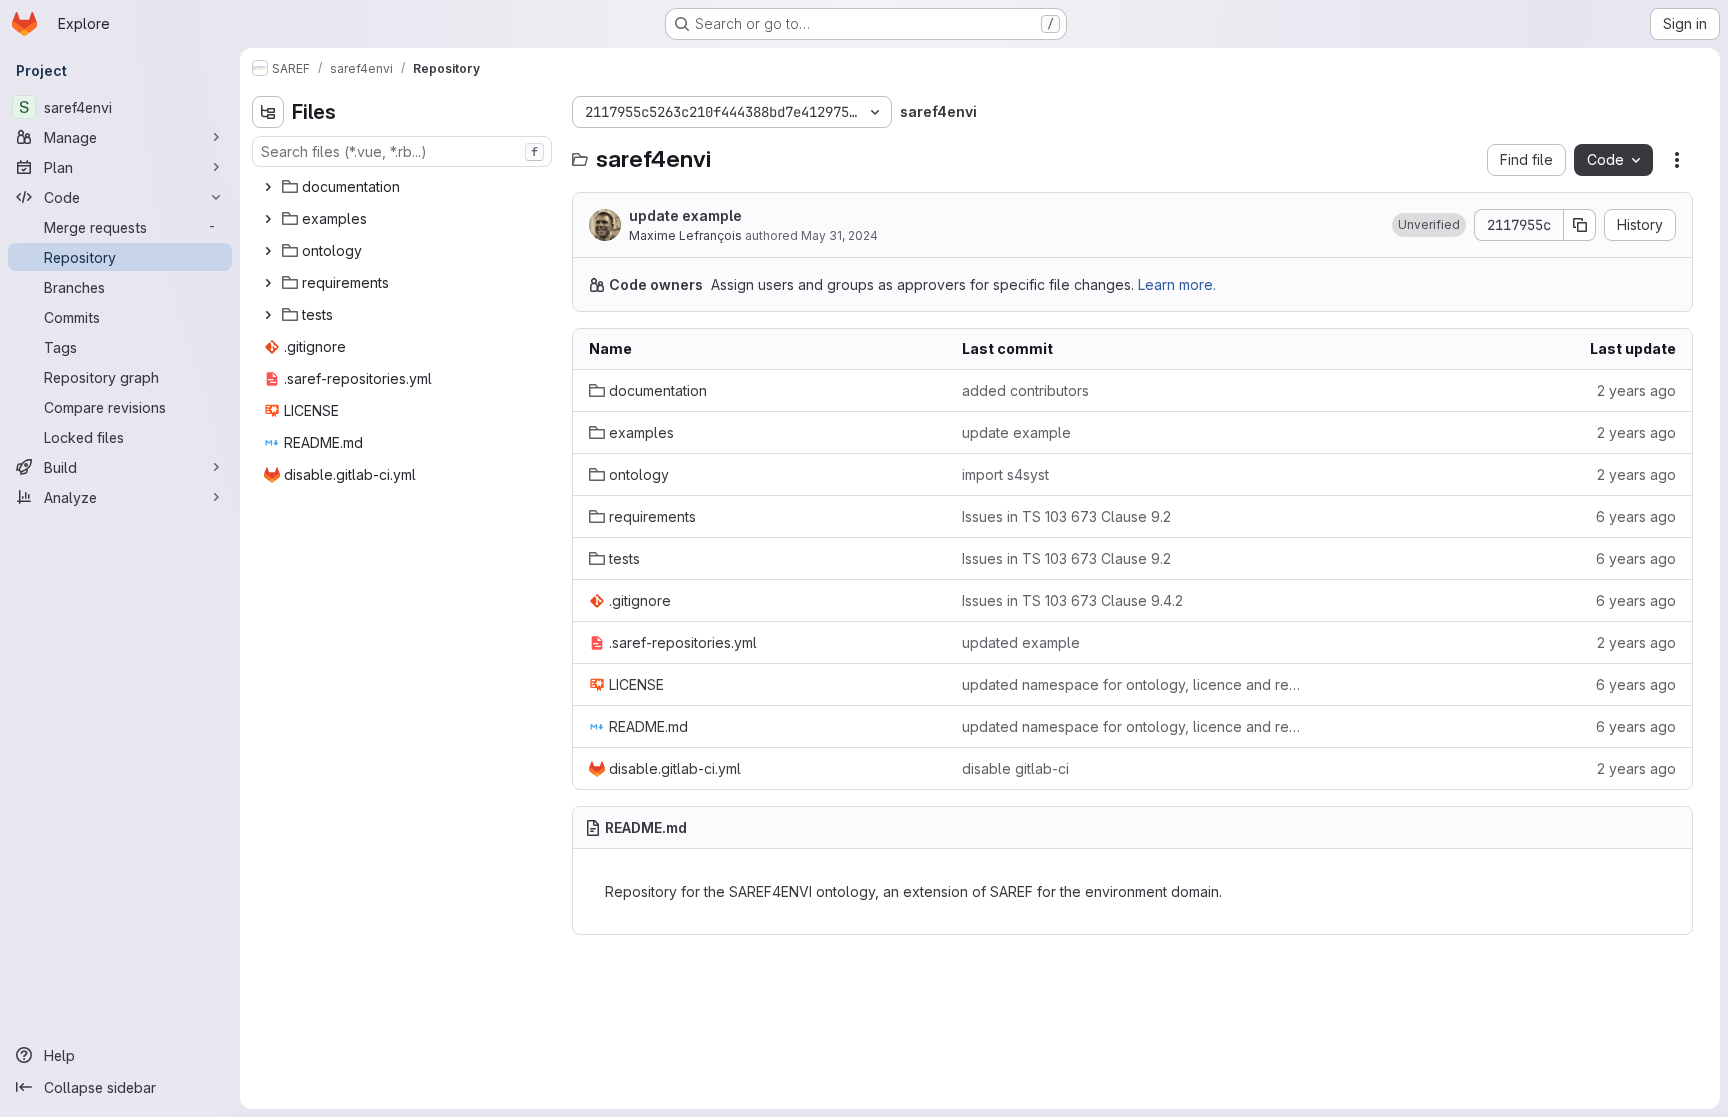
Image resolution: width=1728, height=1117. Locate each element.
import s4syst (1005, 474)
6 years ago (1636, 516)
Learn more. (1177, 284)
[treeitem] (404, 187)
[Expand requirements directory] (268, 283)
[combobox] (402, 151)
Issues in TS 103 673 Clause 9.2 (1066, 516)
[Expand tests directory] (268, 315)
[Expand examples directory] (268, 219)
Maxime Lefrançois (685, 235)
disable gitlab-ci (1015, 768)
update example (685, 215)
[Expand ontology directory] (268, 251)
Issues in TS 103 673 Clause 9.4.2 (1072, 600)
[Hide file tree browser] (268, 112)
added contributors (1025, 390)
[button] (1429, 225)
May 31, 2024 (839, 235)
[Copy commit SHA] (1580, 225)
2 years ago (1636, 390)
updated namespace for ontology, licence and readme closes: (1132, 684)
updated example (1021, 642)
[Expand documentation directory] (268, 187)
